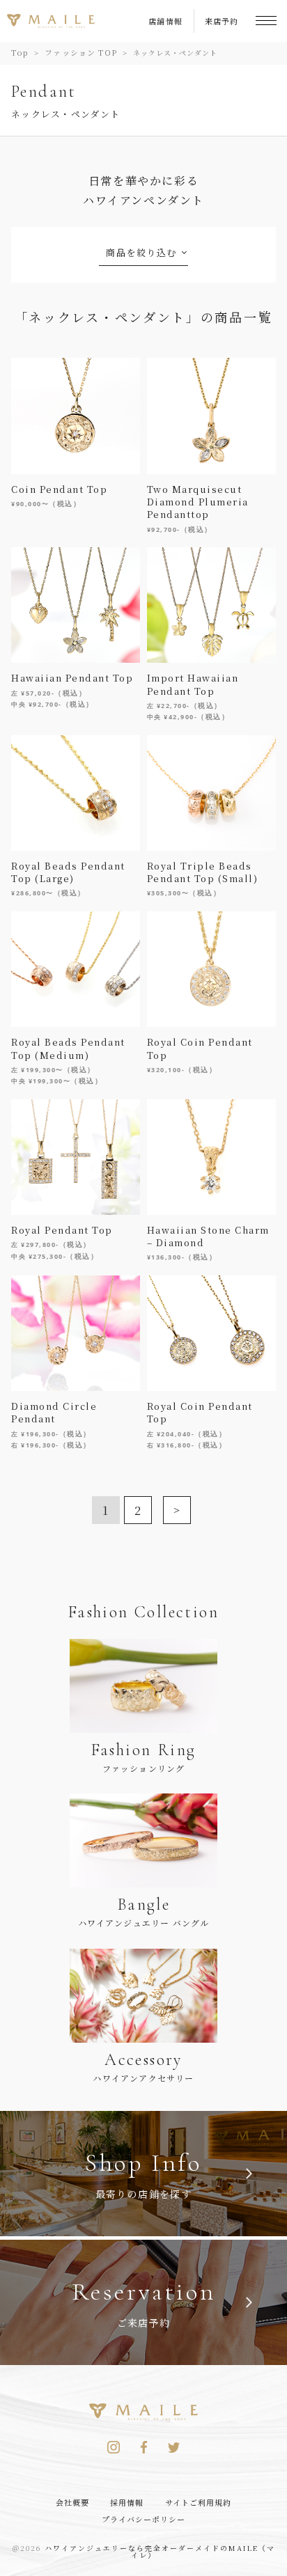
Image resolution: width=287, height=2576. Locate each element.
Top (20, 52)
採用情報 (127, 2502)
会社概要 (72, 2502)
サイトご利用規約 (199, 2502)
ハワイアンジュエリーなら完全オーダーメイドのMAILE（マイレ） (160, 2551)
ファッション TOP (81, 52)
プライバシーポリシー (144, 2519)
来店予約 (222, 21)
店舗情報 (166, 21)
